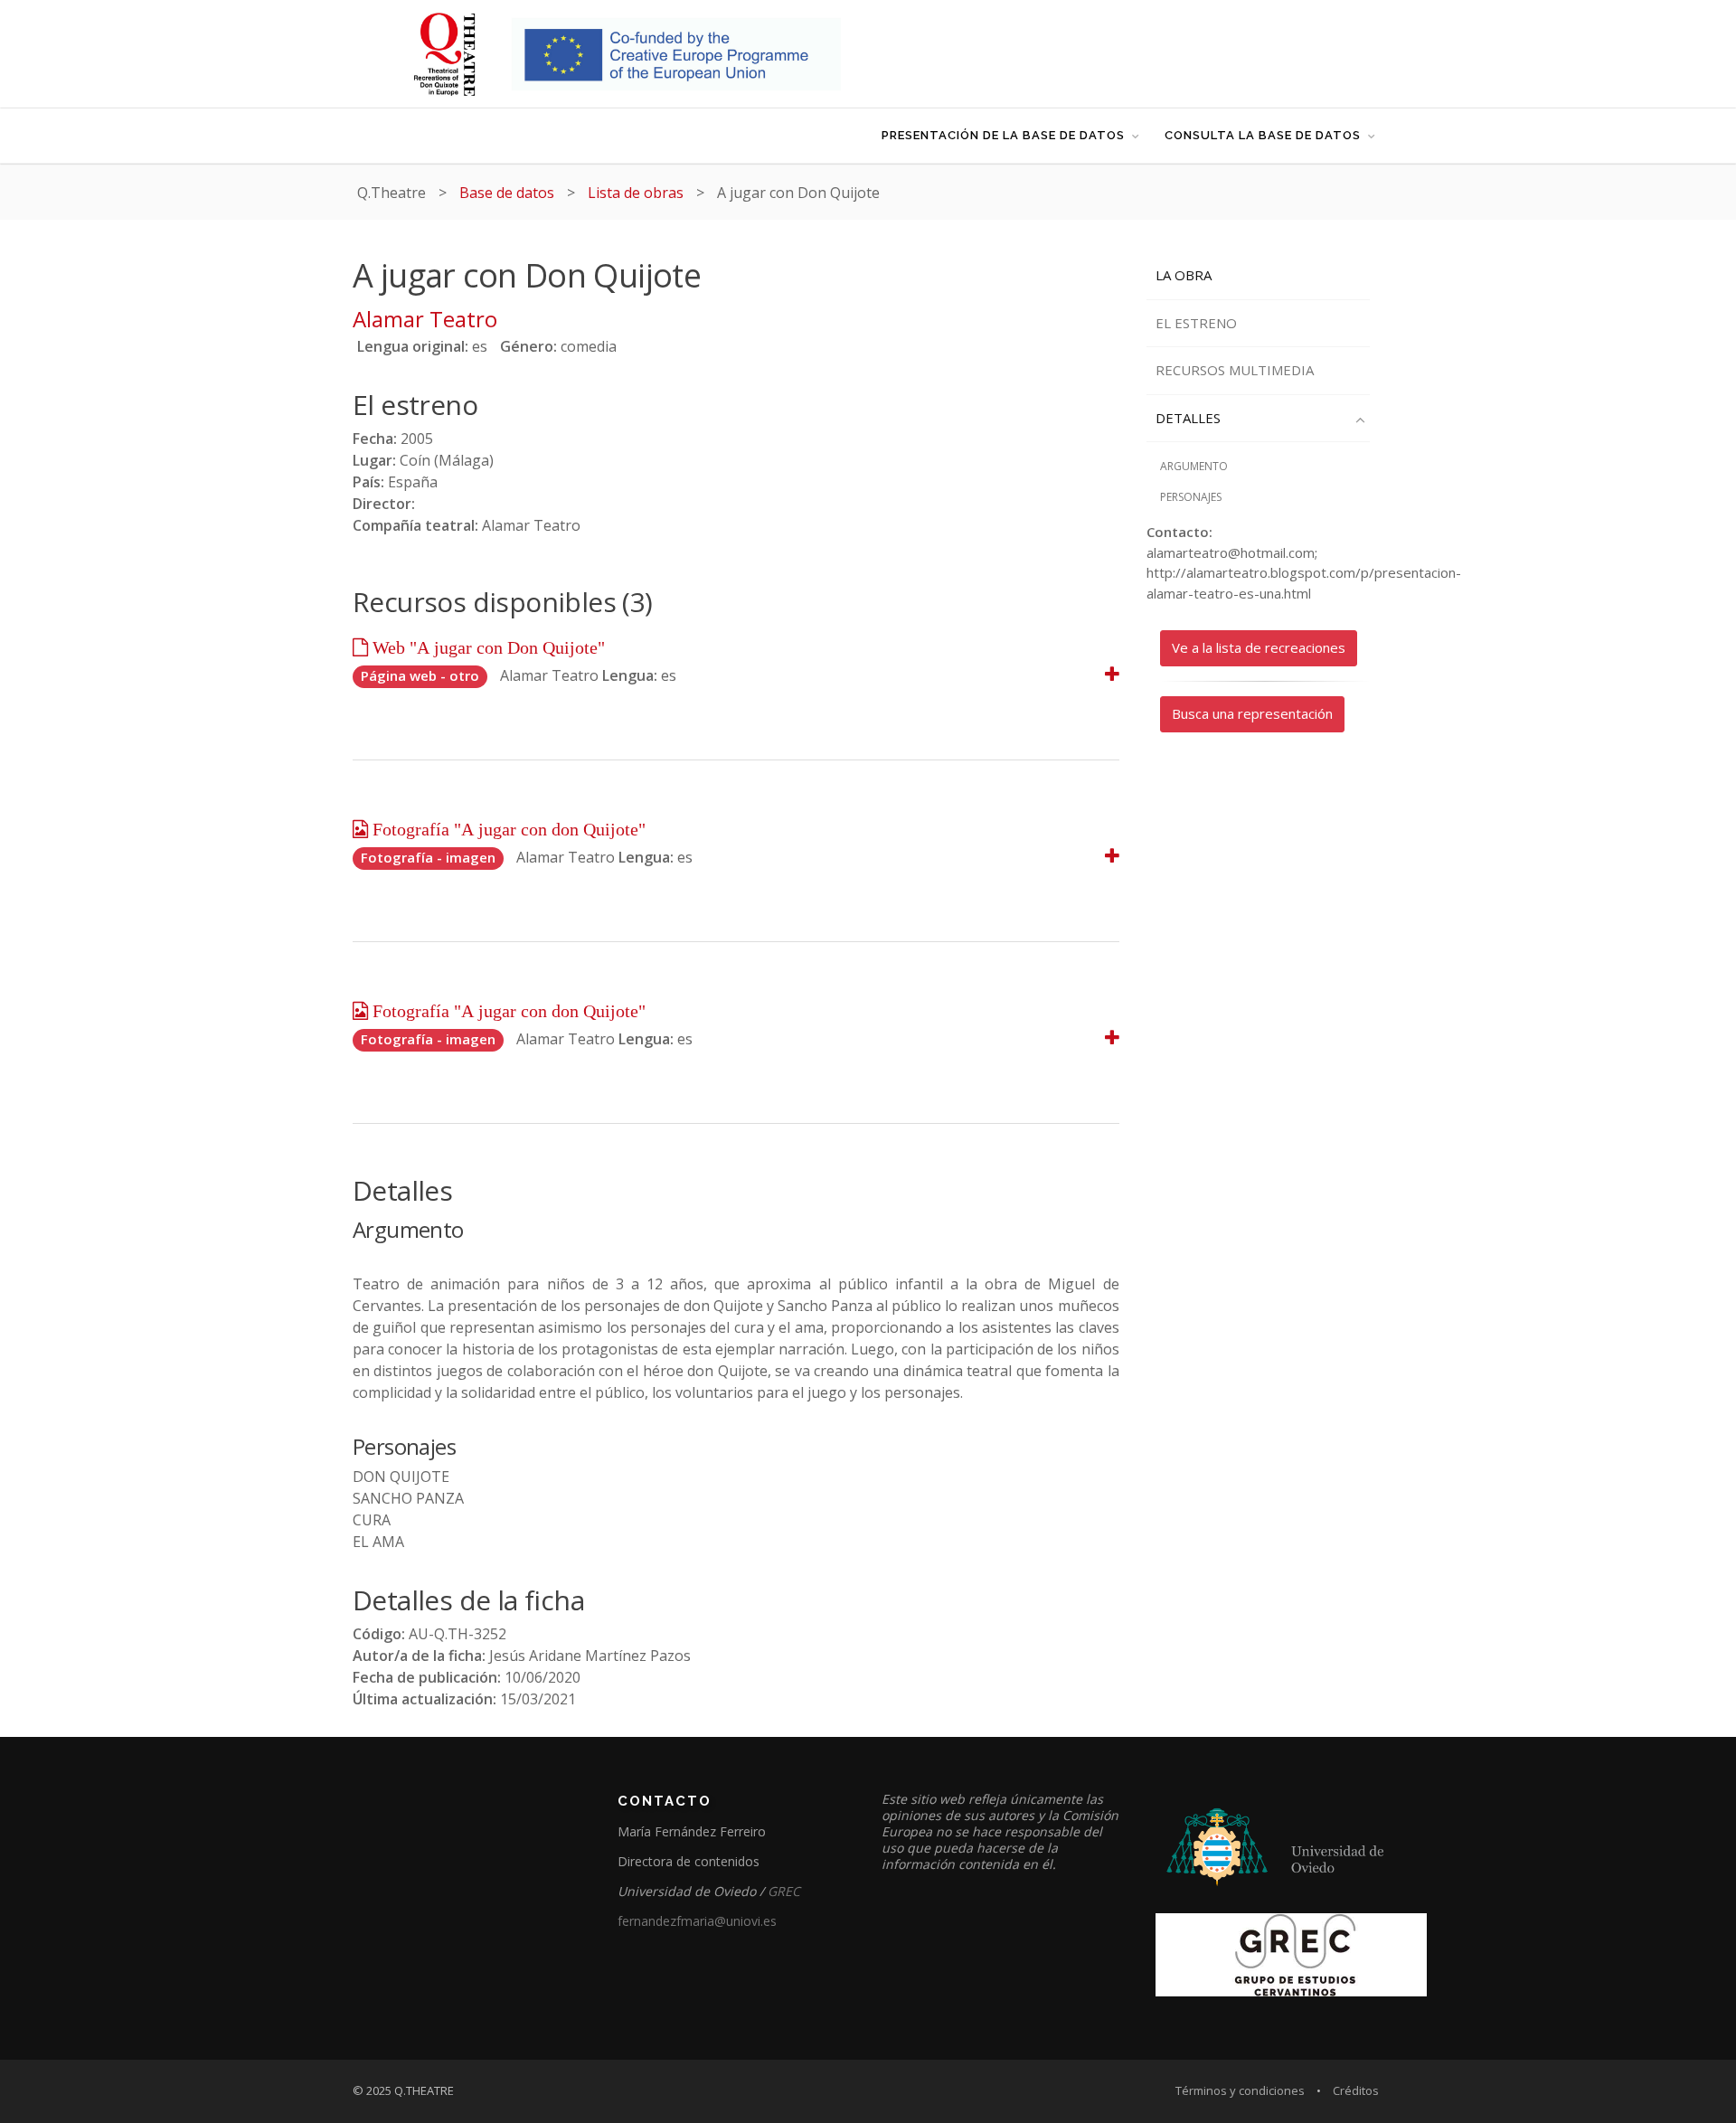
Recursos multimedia (1235, 370)
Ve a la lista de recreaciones (1259, 647)
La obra (1184, 275)
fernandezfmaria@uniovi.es (697, 1921)
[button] (1112, 675)
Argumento (1194, 466)
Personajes (1191, 497)
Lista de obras (636, 193)
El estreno (1196, 323)
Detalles (1188, 418)
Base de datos (507, 193)
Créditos (1356, 2090)
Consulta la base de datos (1263, 135)
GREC (784, 1891)
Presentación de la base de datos (1003, 135)
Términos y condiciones (1240, 2090)
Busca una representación (1252, 713)
